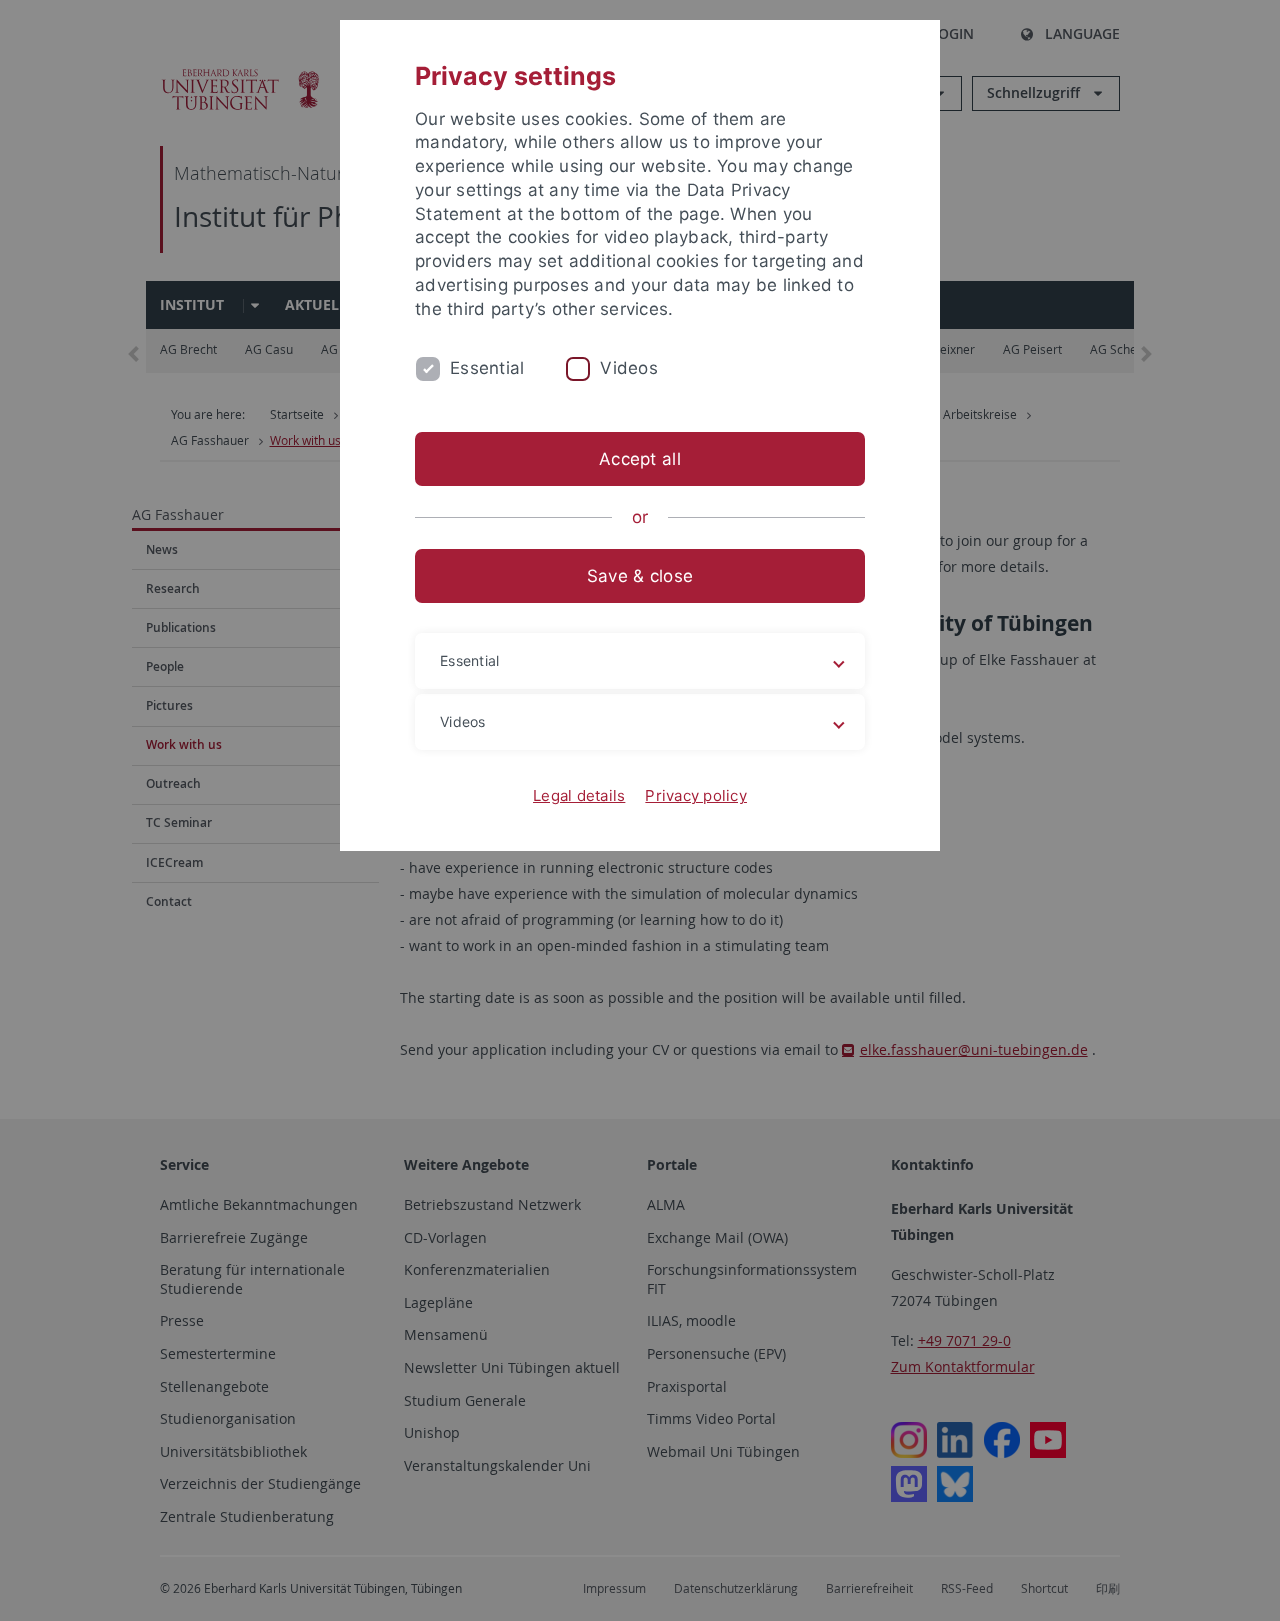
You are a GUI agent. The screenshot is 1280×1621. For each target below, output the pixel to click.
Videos (629, 368)
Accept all (640, 459)
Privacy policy (696, 795)
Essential (487, 368)
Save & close (640, 576)
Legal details (579, 795)
